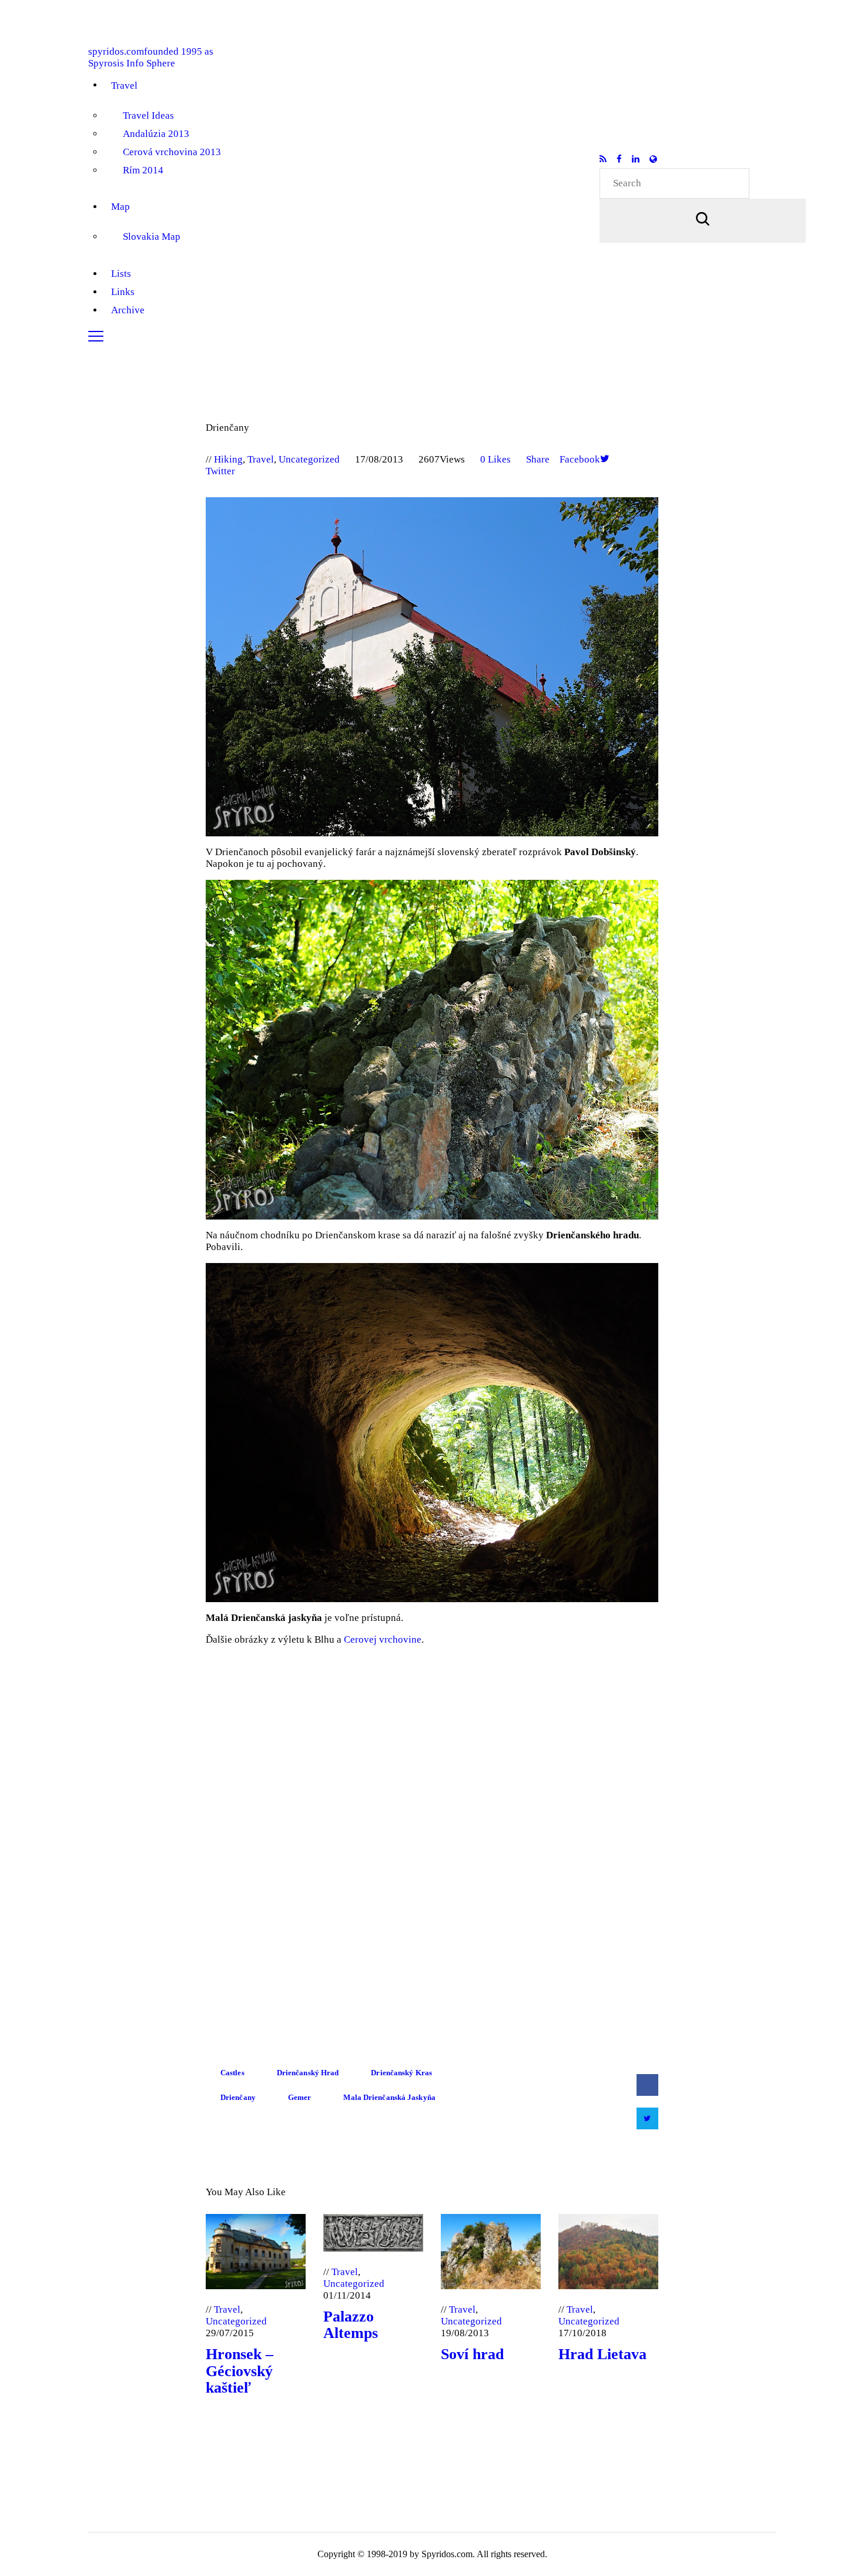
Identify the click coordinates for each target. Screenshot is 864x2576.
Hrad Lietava (602, 2354)
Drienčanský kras (401, 2073)
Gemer (300, 2097)
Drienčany (238, 2097)
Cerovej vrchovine (383, 1639)
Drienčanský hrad (308, 2073)
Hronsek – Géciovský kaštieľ (240, 2371)
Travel (261, 459)
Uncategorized (309, 459)
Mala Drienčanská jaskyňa (389, 2097)
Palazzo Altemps (351, 2325)
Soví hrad (472, 2354)
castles (232, 2073)
